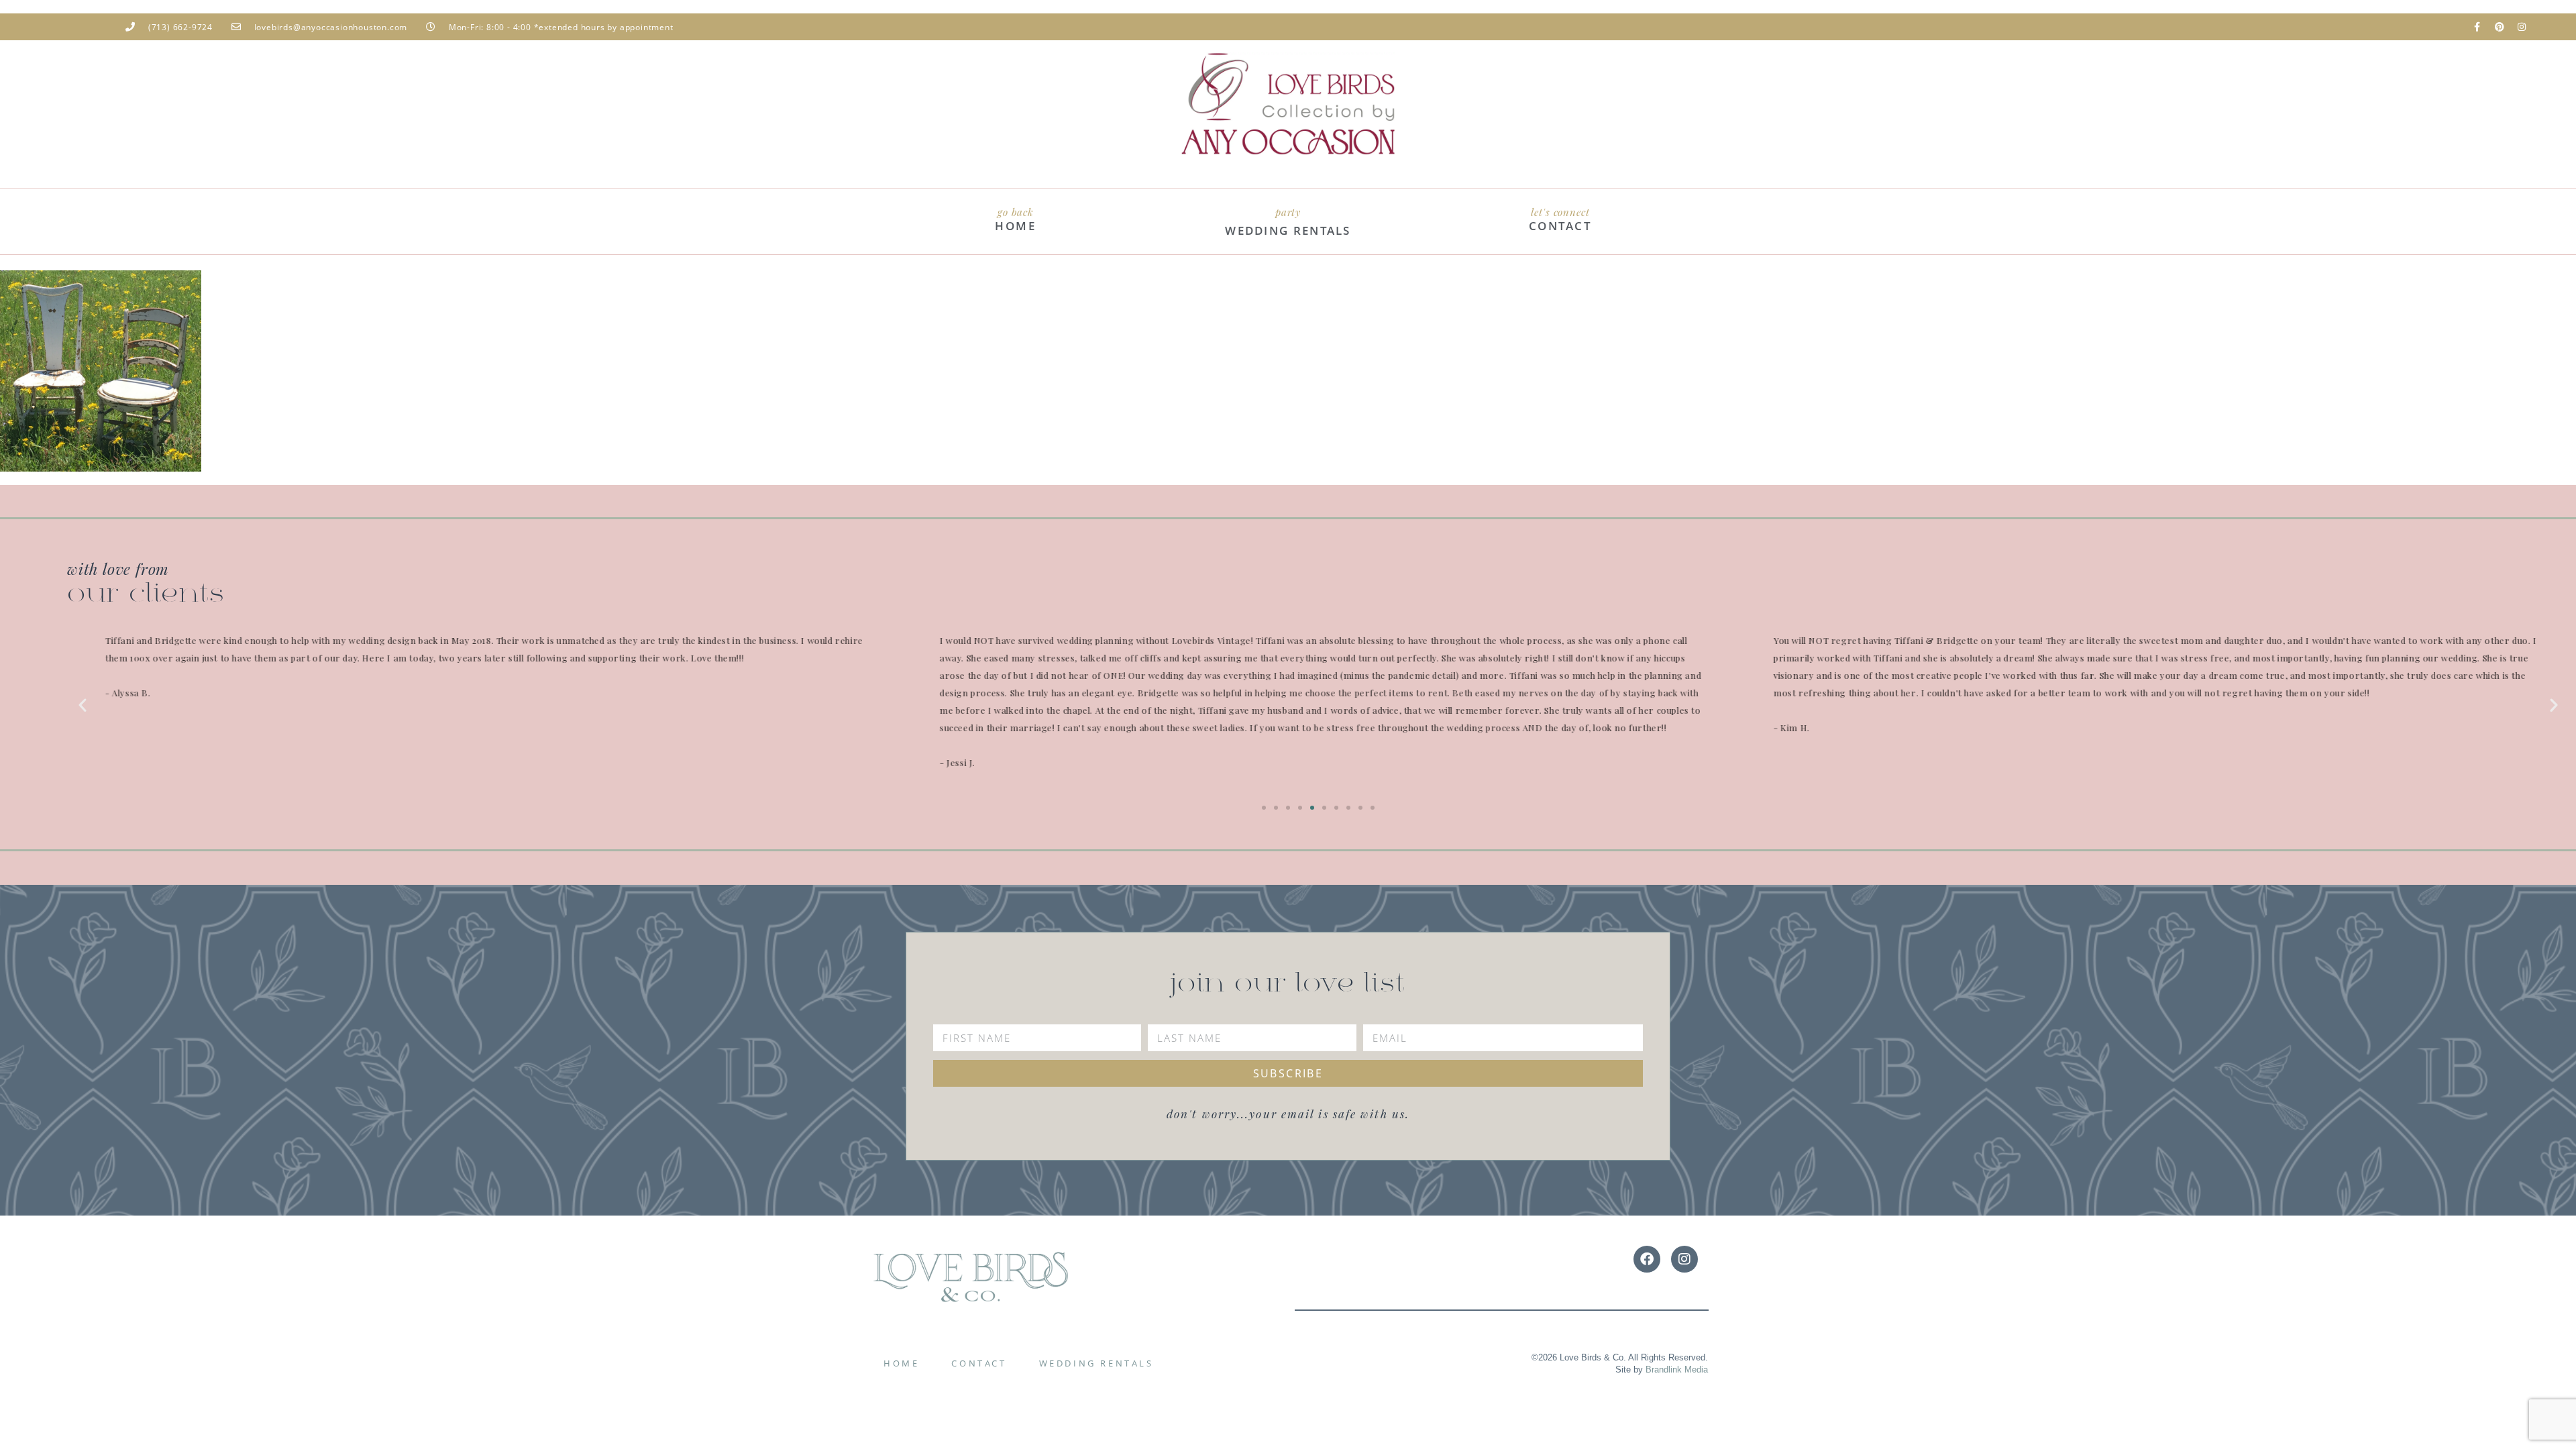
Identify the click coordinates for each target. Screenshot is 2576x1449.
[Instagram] (2522, 27)
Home (901, 1363)
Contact (979, 1363)
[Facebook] (1647, 1259)
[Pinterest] (2500, 27)
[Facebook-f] (2477, 27)
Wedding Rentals (1096, 1363)
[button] (83, 705)
